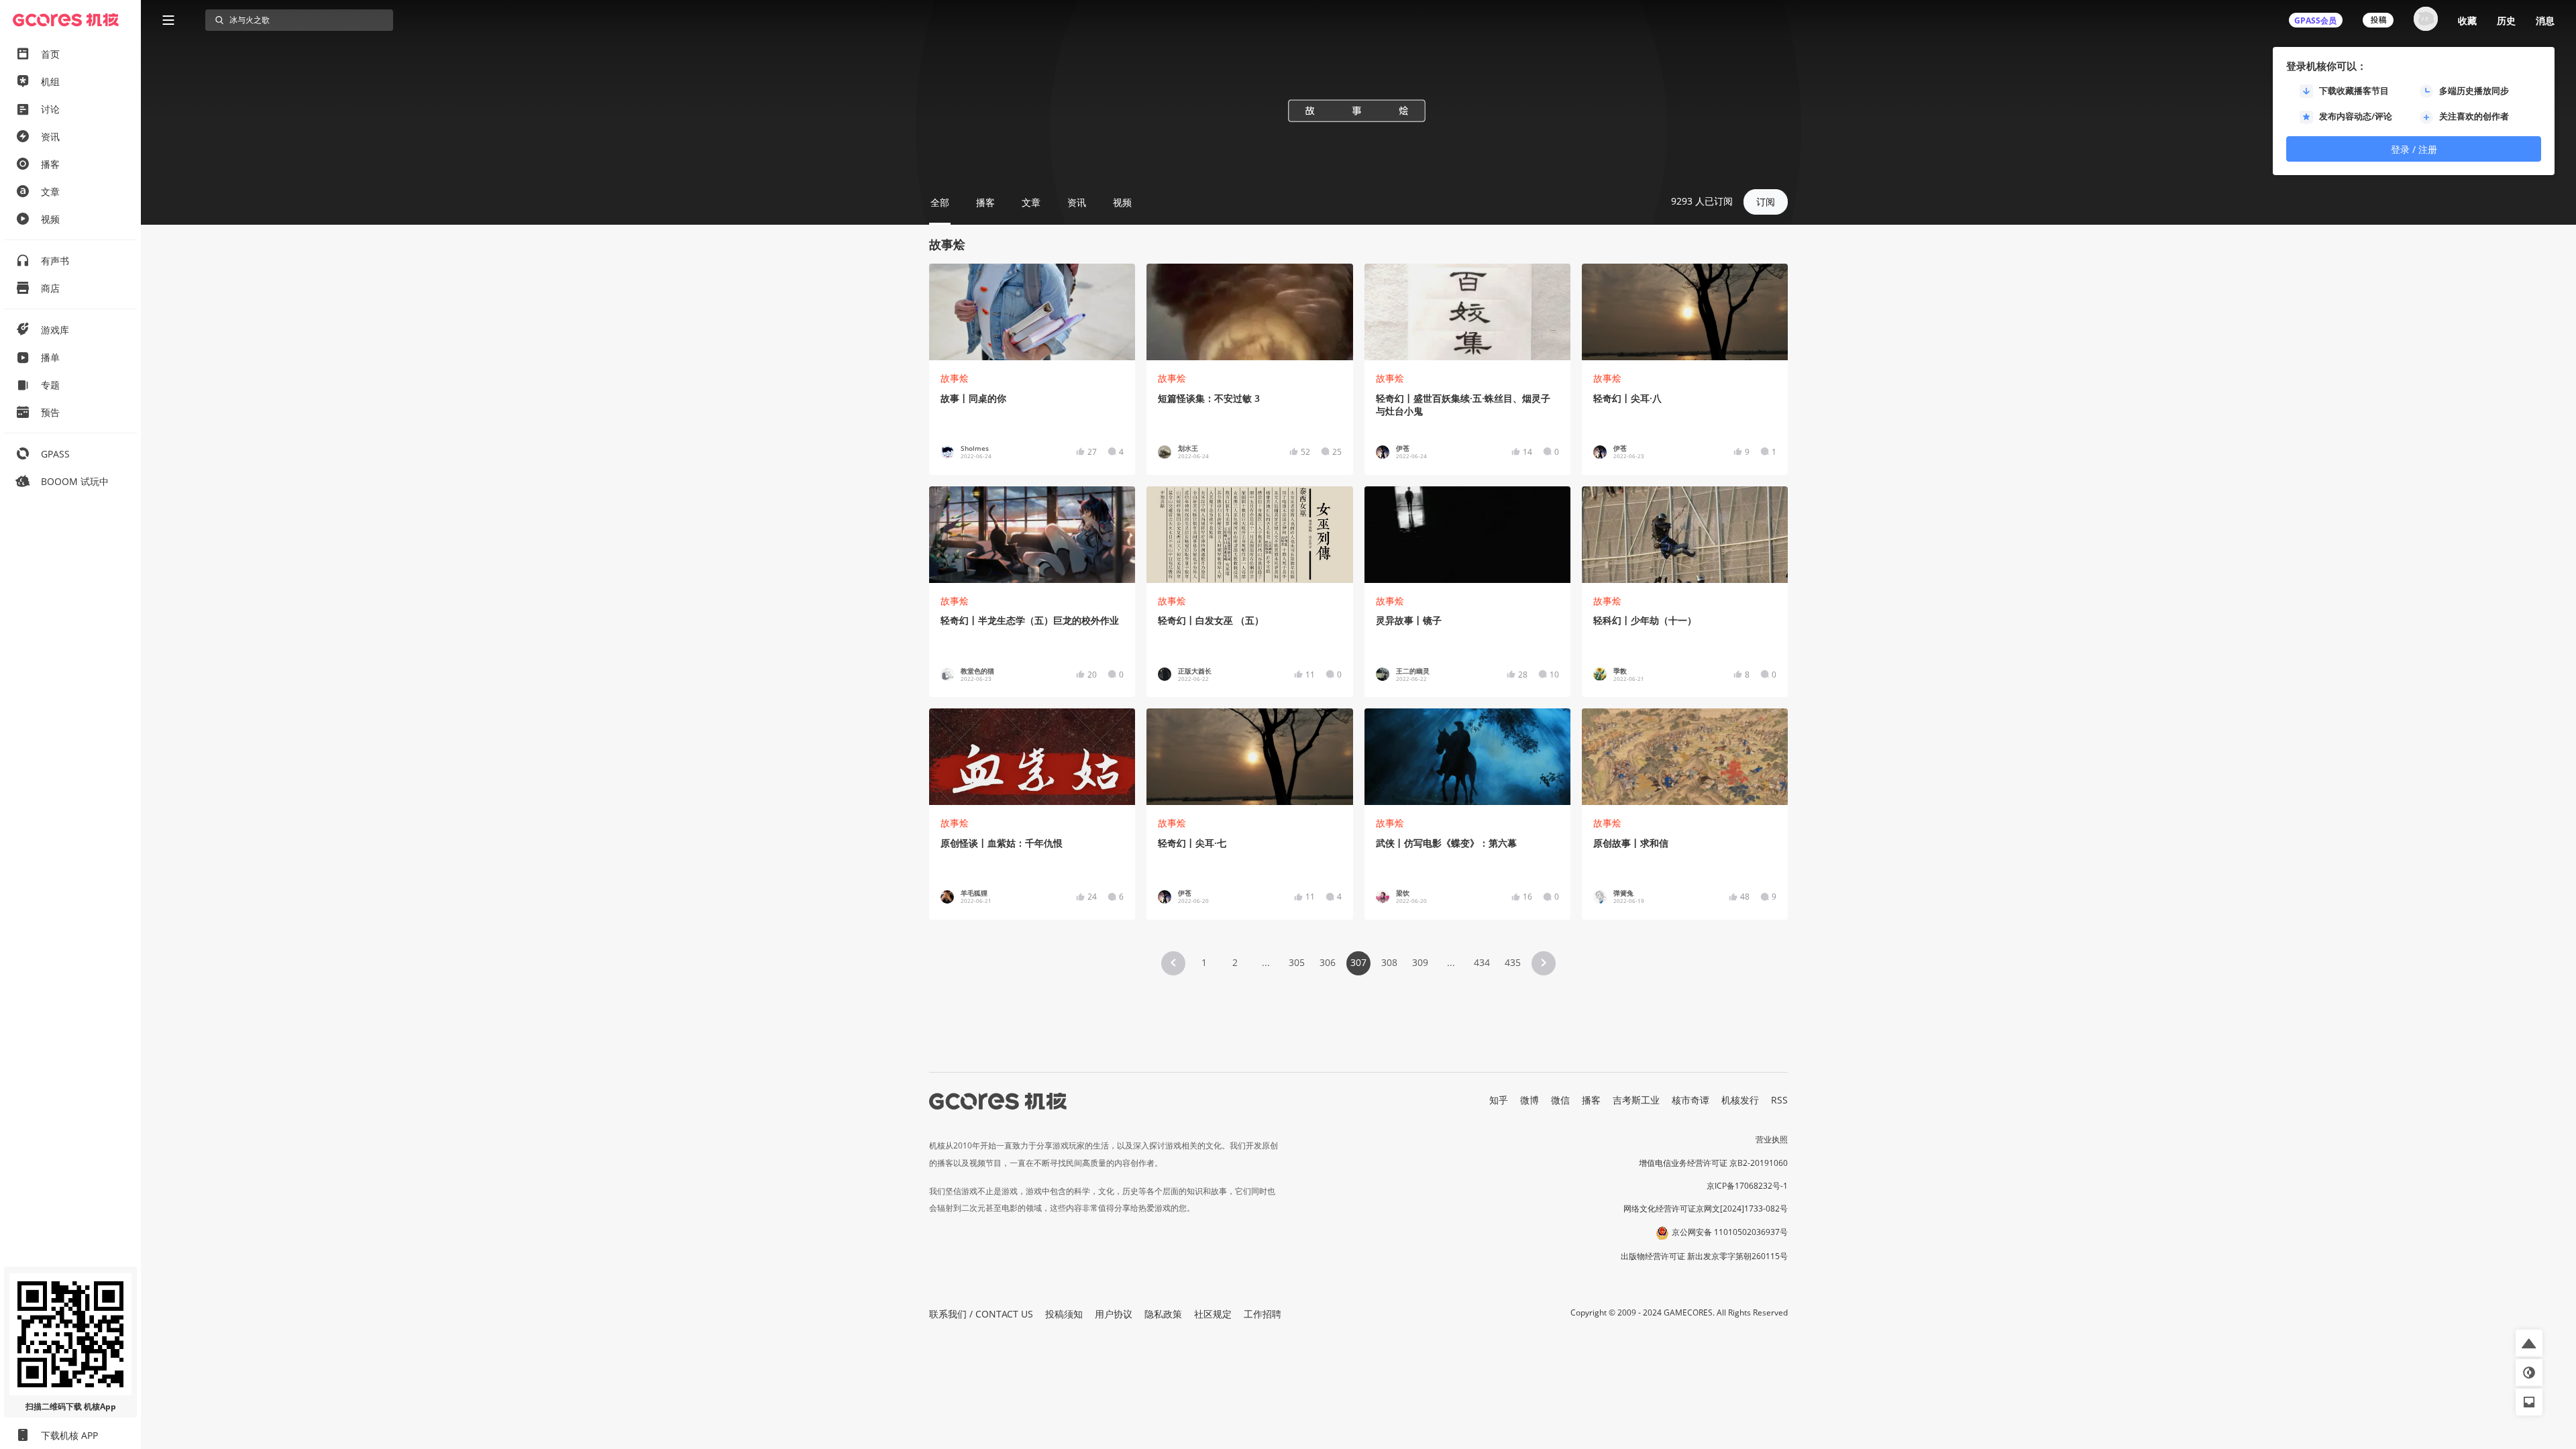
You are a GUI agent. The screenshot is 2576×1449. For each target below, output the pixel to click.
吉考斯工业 (1636, 1100)
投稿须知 (1064, 1314)
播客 (1591, 1100)
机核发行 (1740, 1100)
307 (1358, 962)
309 (1420, 962)
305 (1297, 962)
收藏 (2467, 20)
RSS (1779, 1100)
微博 (1529, 1100)
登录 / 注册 (2414, 149)
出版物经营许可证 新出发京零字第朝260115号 (1704, 1256)
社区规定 (1213, 1314)
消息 (2545, 20)
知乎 (1499, 1100)
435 (1513, 962)
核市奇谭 (1690, 1100)
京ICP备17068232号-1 (1747, 1186)
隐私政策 (1163, 1314)
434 (1482, 962)
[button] (1173, 963)
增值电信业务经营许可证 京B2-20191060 (1713, 1163)
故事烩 (955, 378)
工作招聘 (1263, 1314)
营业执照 (1772, 1139)
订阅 (1766, 202)
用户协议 (1114, 1314)
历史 (2506, 20)
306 (1328, 962)
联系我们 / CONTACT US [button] (981, 1314)
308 (1389, 962)
